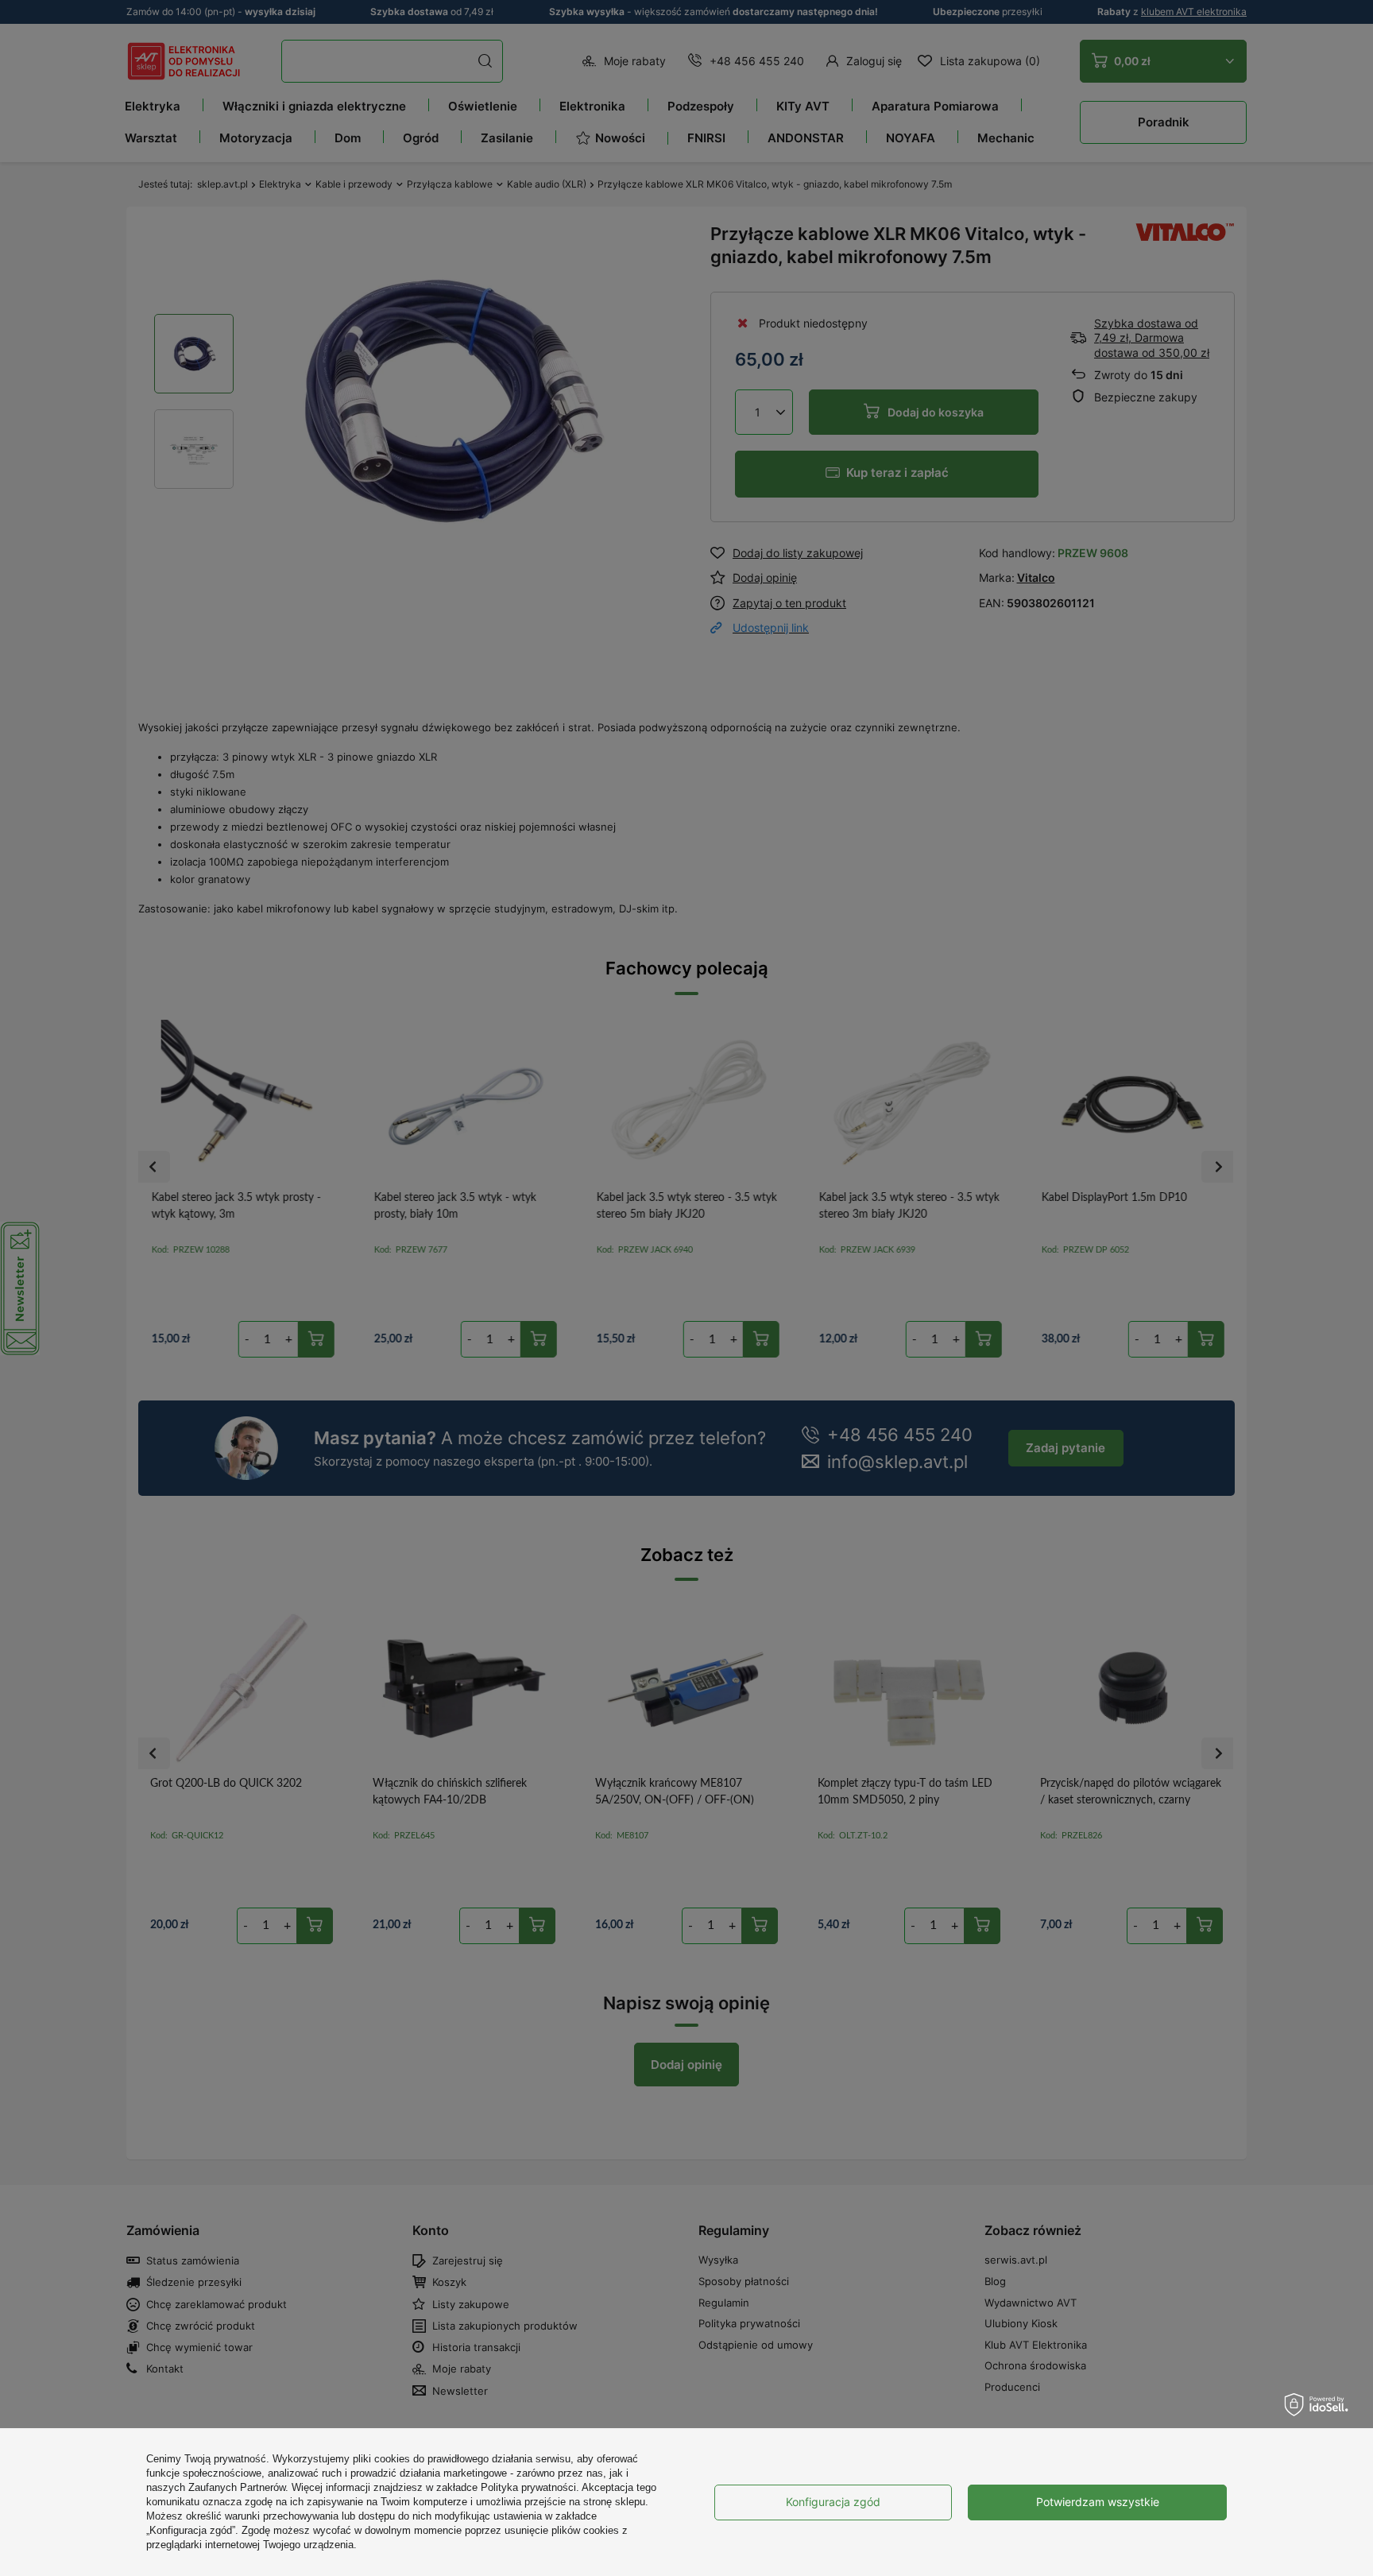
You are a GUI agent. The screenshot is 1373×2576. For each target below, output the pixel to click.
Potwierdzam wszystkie (1098, 2502)
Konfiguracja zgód (833, 2502)
